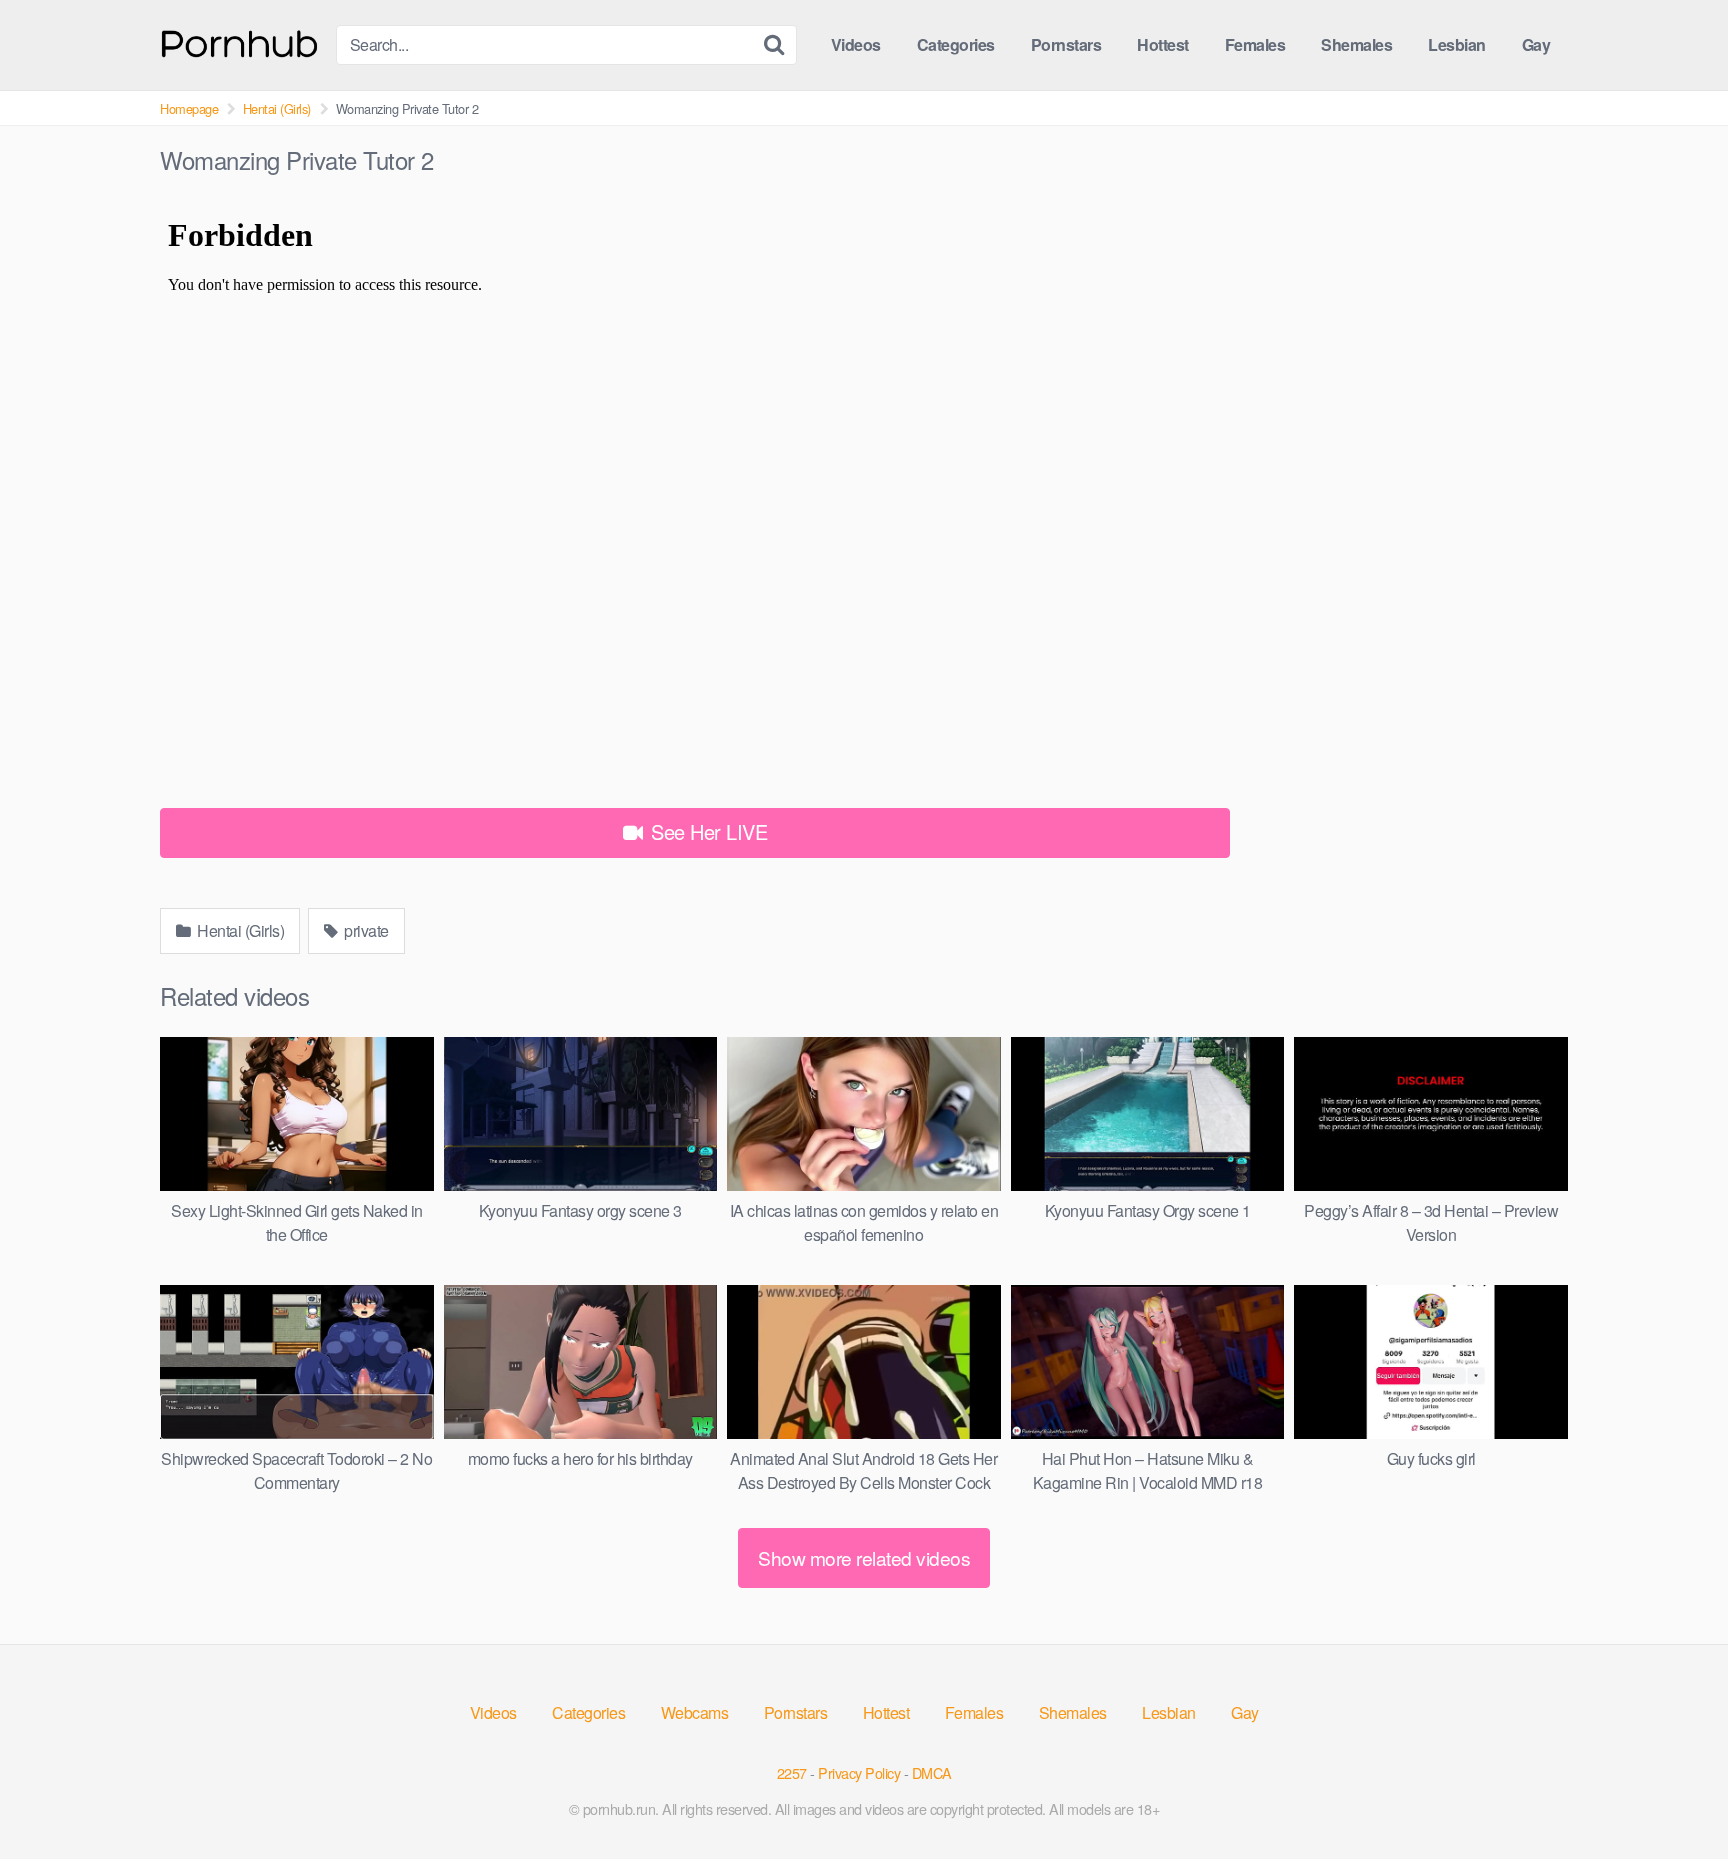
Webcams (695, 1712)
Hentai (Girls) (277, 108)
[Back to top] (1673, 1795)
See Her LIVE (707, 831)
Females (1255, 44)
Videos (856, 44)
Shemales (1356, 44)
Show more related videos (864, 1557)
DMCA (932, 1772)
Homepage (189, 108)
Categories (956, 44)
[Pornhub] (240, 41)
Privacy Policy (859, 1772)
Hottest (1163, 44)
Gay (1536, 44)
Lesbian (1457, 44)
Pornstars (1066, 44)
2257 (792, 1772)
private (365, 930)
